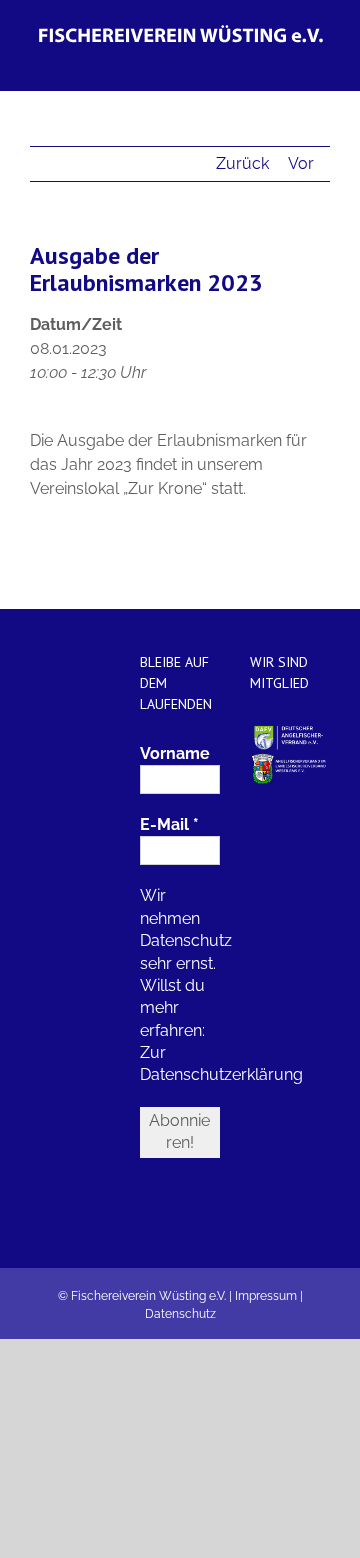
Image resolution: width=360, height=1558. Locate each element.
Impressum (266, 1296)
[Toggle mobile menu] (322, 59)
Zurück (242, 163)
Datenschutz (180, 1314)
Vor (301, 163)
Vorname (175, 753)
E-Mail (169, 824)
